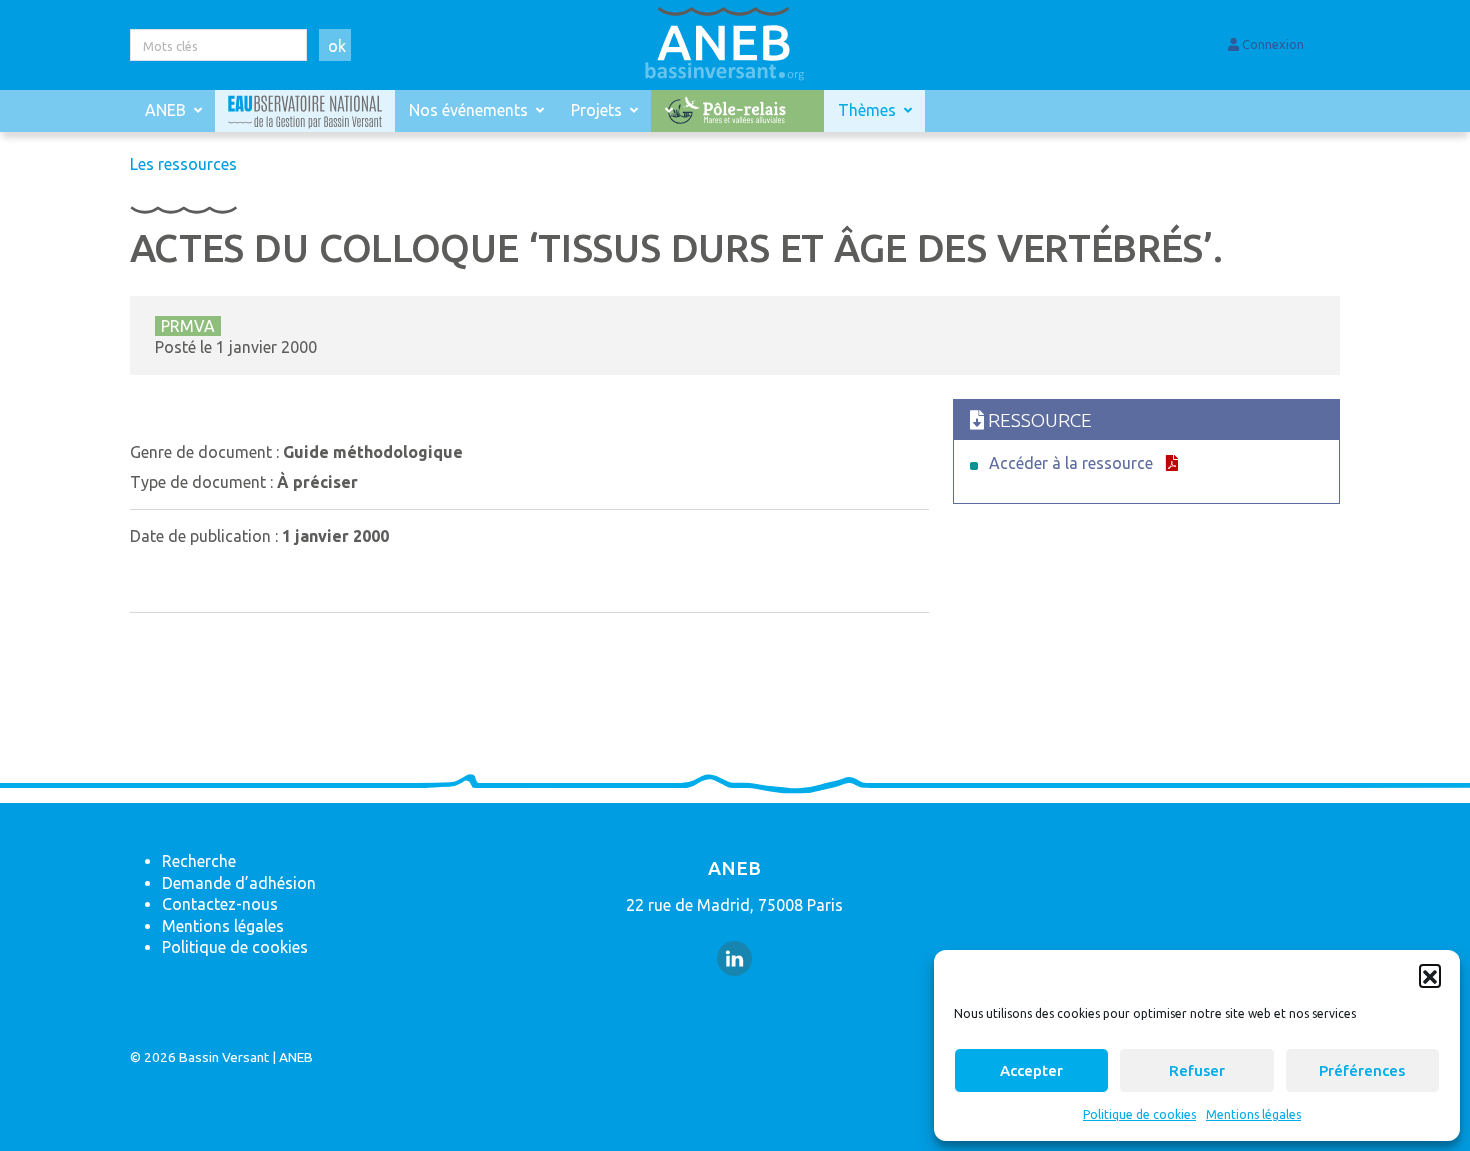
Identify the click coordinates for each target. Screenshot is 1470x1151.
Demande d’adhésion (239, 883)
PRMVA (188, 326)
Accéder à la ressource (1071, 463)
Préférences (1362, 1070)
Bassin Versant (224, 1057)
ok (337, 46)
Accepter (1031, 1070)
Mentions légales (1253, 1114)
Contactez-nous (220, 904)
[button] (1430, 975)
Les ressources (183, 164)
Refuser (1197, 1070)
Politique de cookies (1139, 1114)
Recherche (199, 861)
